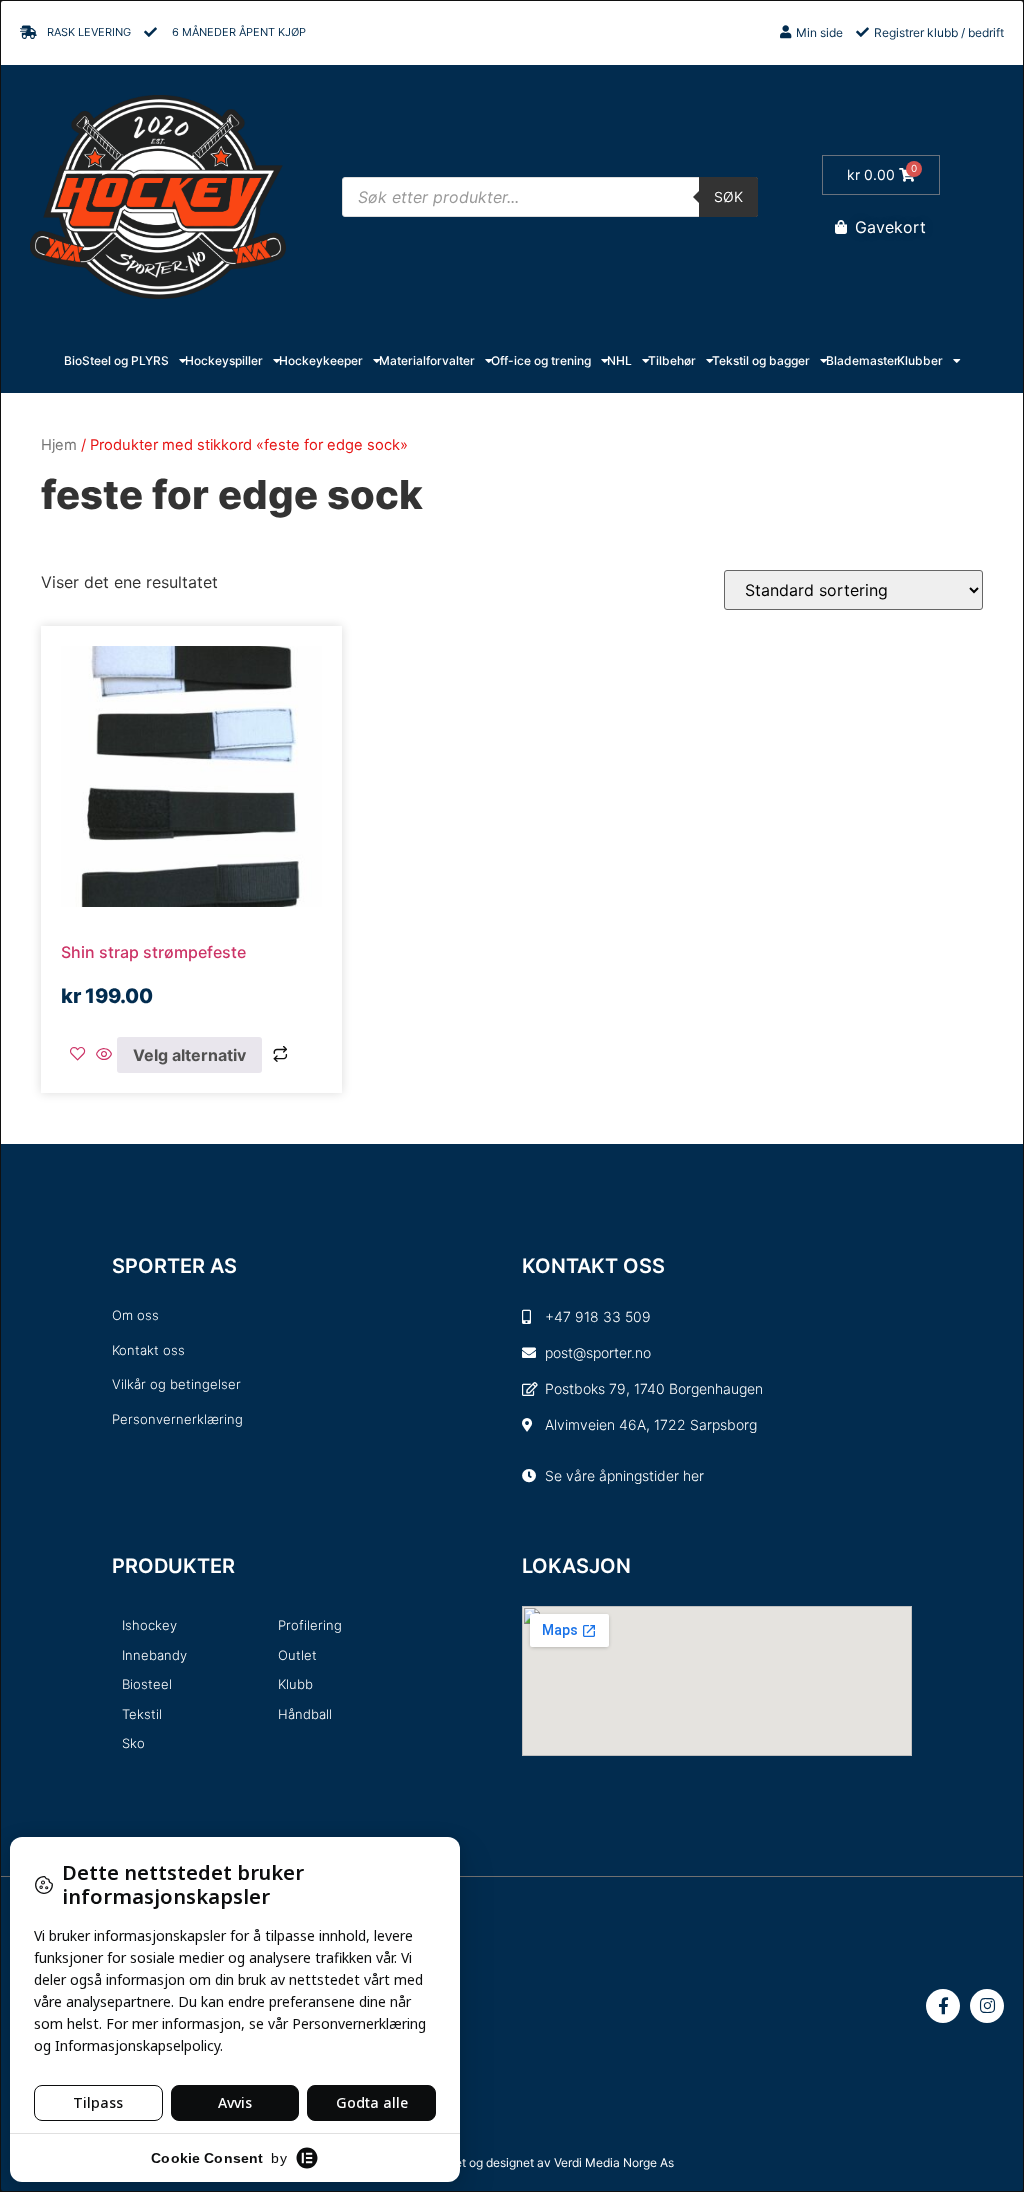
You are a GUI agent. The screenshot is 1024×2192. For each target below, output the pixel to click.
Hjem (59, 445)
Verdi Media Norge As (614, 2162)
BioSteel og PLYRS (116, 360)
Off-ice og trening (541, 360)
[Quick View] (104, 1055)
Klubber (920, 360)
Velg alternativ (189, 1055)
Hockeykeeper (321, 360)
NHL (619, 360)
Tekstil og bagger (761, 360)
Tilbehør (672, 360)
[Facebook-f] (943, 2006)
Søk (728, 196)
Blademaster (862, 360)
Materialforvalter (427, 360)
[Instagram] (987, 2006)
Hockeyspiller (224, 360)
